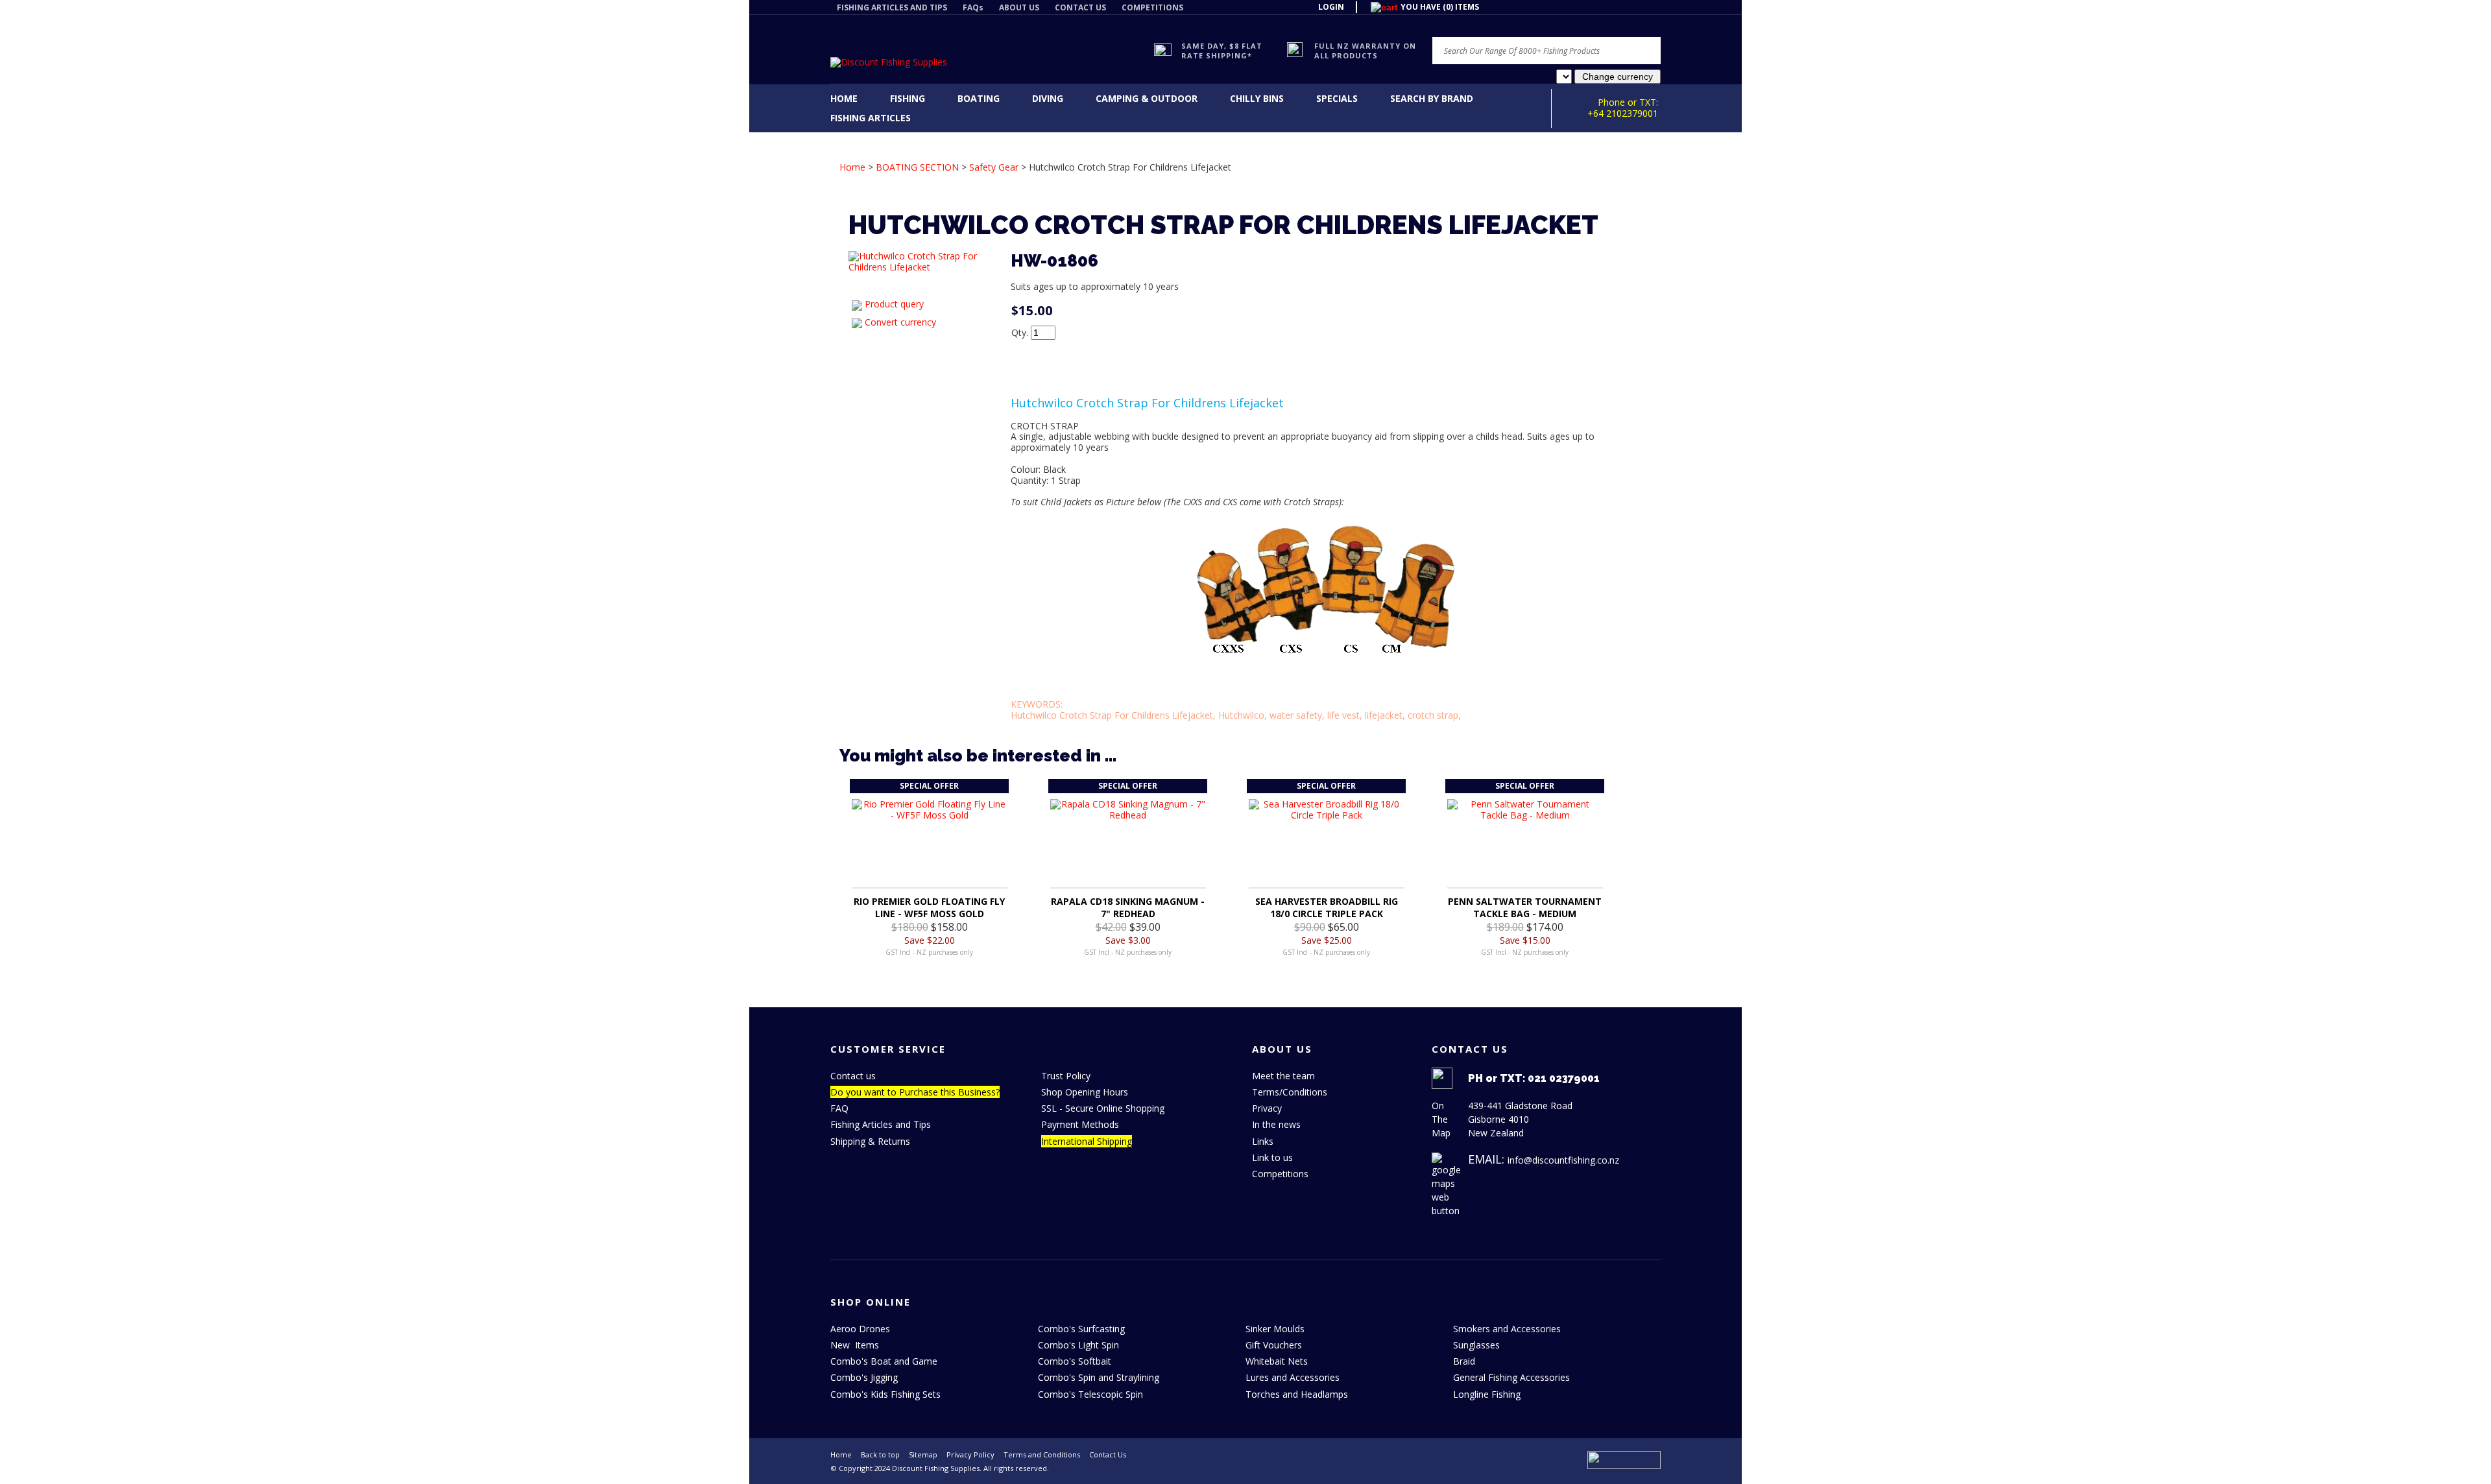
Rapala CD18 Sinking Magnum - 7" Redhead (1128, 907)
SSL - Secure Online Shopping (1103, 1108)
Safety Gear (994, 167)
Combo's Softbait (1075, 1361)
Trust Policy (1066, 1076)
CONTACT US (1080, 7)
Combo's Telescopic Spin (1090, 1394)
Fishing (908, 98)
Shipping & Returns (870, 1141)
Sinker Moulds (1275, 1329)
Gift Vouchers (1274, 1345)
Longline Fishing (1487, 1394)
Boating (979, 98)
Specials (1337, 98)
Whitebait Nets (1277, 1361)
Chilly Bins (1257, 98)
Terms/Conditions (1290, 1092)
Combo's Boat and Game (884, 1361)
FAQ (839, 1108)
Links (1263, 1141)
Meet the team (1283, 1076)
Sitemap (923, 1454)
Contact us (853, 1076)
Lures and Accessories (1293, 1377)
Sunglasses (1476, 1345)
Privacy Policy (970, 1454)
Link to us (1272, 1157)
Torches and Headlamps (1297, 1394)
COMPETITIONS (1152, 7)
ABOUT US (1019, 7)
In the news (1276, 1124)
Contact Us (1108, 1454)
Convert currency (900, 322)
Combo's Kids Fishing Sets (885, 1394)
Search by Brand (1432, 98)
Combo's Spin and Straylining (1099, 1377)
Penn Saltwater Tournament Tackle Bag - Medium (1525, 907)
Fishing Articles (871, 118)
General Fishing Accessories (1511, 1377)
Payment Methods (1080, 1124)
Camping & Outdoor (1147, 98)
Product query (894, 304)
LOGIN (1331, 7)
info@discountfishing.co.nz (1563, 1160)
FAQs (973, 7)
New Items (855, 1345)
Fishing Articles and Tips (881, 1124)
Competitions (1280, 1174)
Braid (1464, 1361)
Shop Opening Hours (1085, 1092)
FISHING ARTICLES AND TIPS (892, 7)
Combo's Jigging (864, 1377)
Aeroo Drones (860, 1329)
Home (844, 98)
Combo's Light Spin (1078, 1345)
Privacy (1267, 1108)
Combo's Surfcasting (1081, 1329)
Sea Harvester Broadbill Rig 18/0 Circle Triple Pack (1327, 907)
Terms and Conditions (1042, 1454)
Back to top (880, 1454)
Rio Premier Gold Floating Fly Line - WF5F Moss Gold (929, 907)
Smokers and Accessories (1507, 1329)
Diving (1048, 98)
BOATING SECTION (917, 167)
